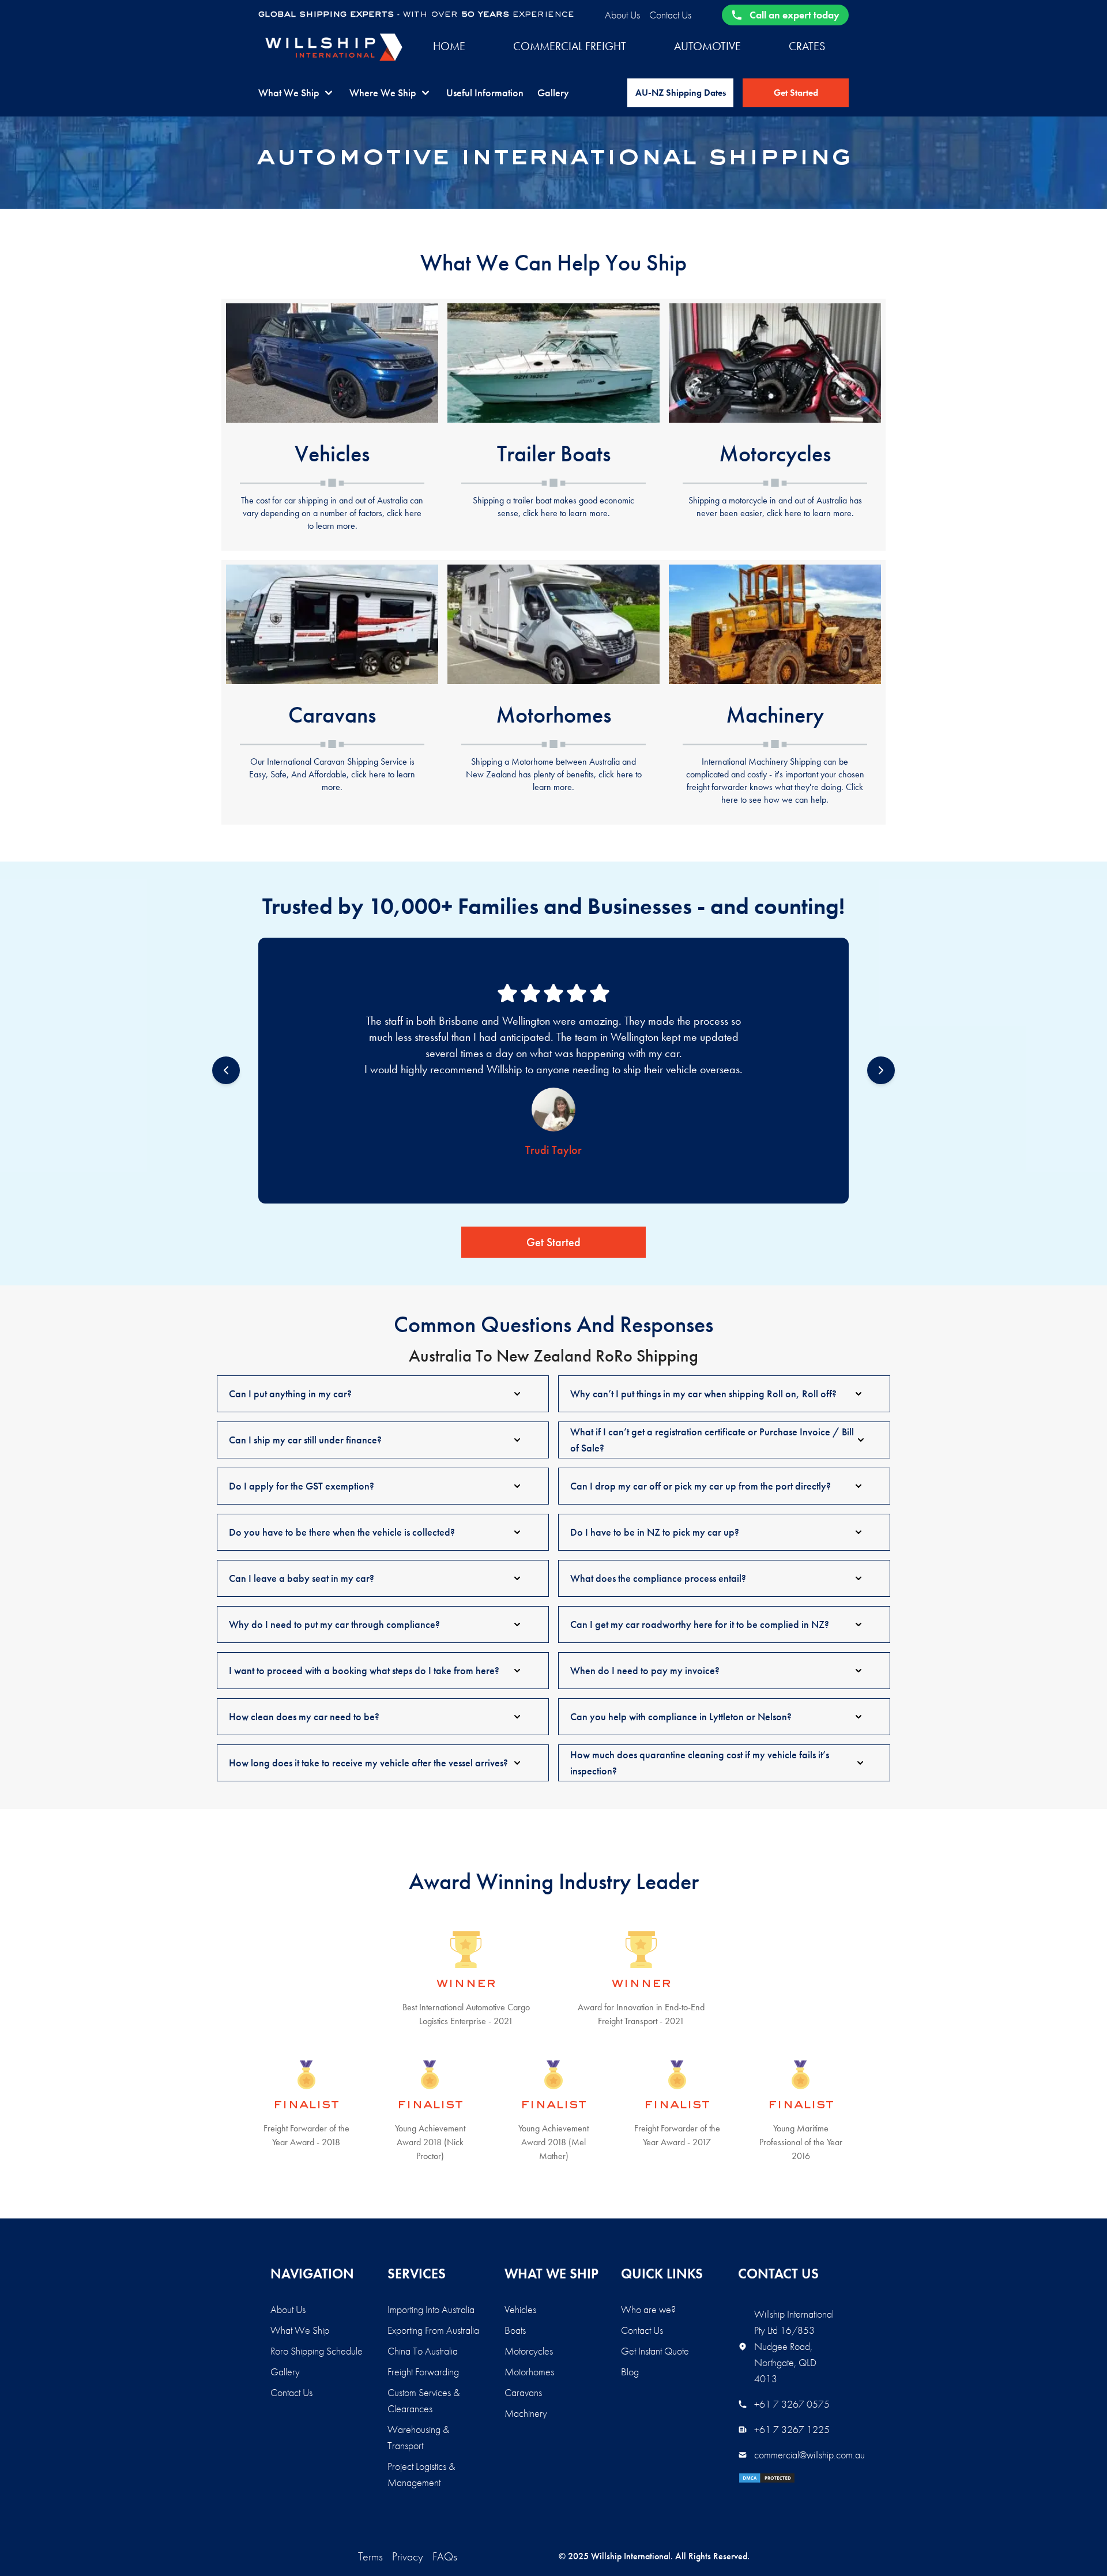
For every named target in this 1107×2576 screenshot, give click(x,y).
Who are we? (648, 2309)
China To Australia (423, 2351)
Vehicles (520, 2309)
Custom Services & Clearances (423, 2400)
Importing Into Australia (431, 2309)
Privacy (408, 2556)
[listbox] (553, 1071)
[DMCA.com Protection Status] (787, 2478)
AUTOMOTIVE (707, 46)
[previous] (226, 1070)
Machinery (526, 2413)
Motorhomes (529, 2372)
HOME (449, 46)
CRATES (807, 46)
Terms (370, 2556)
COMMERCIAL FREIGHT (570, 46)
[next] (881, 1070)
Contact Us (670, 15)
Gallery (553, 93)
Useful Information (485, 93)
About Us (622, 15)
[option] (553, 1071)
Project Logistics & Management (421, 2474)
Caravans (523, 2392)
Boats (515, 2330)
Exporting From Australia (433, 2330)
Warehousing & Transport (418, 2437)
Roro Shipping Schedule (317, 2351)
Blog (630, 2372)
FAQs (445, 2556)
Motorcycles (529, 2351)
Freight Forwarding (423, 2372)
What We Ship (300, 2330)
